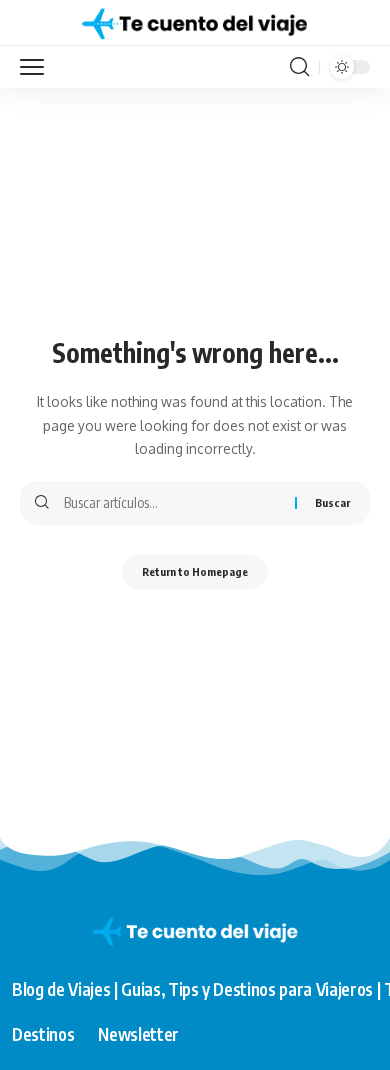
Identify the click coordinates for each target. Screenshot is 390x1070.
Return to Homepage (195, 571)
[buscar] (299, 67)
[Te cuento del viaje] (194, 23)
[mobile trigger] (37, 67)
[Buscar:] (172, 503)
